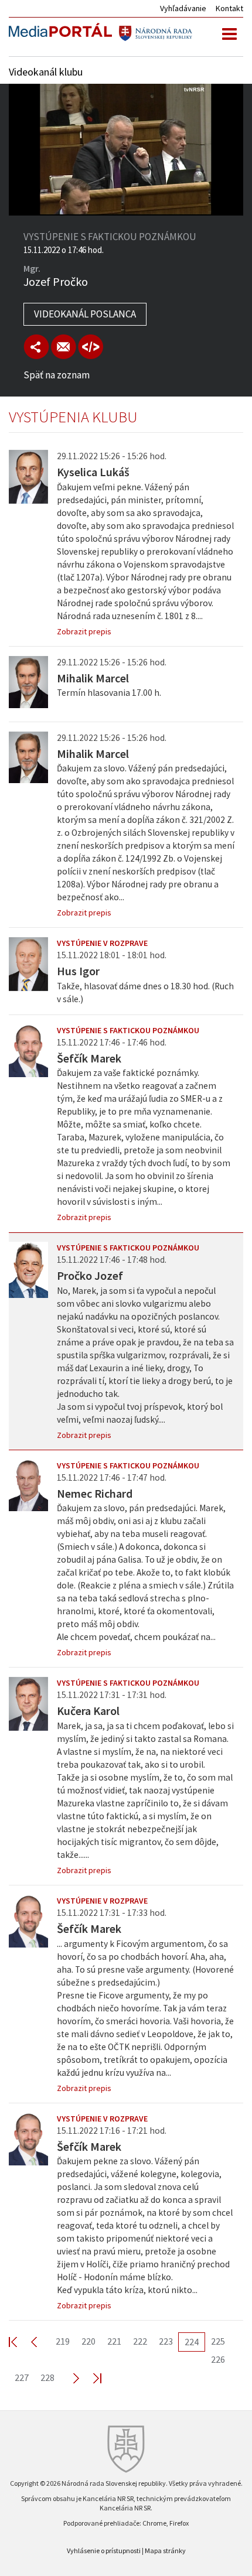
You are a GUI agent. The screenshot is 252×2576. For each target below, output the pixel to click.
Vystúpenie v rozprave (102, 943)
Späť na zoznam (57, 375)
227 (22, 2377)
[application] (126, 150)
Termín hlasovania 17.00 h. (109, 693)
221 (114, 2341)
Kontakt (229, 8)
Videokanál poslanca (85, 314)
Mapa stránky (165, 2551)
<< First (20, 2341)
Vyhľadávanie (183, 8)
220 (88, 2341)
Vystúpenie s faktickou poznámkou (128, 1030)
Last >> (90, 2378)
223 (166, 2341)
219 (63, 2341)
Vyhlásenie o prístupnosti (104, 2551)
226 (218, 2359)
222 (140, 2341)
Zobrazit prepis (84, 631)
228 (47, 2377)
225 (218, 2341)
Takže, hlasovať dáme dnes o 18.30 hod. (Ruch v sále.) (145, 993)
